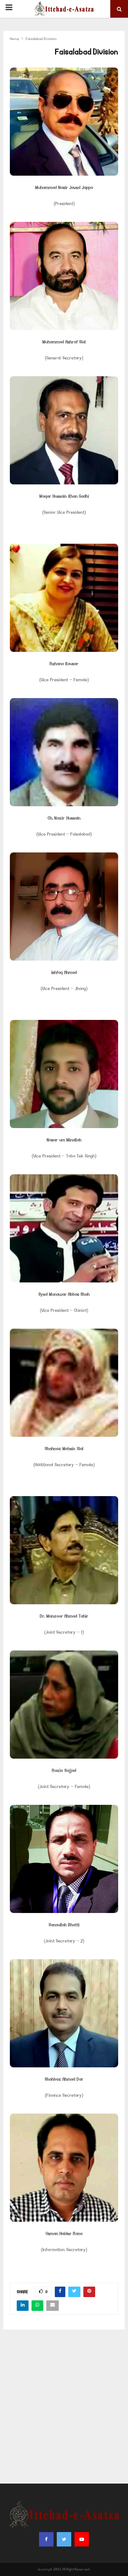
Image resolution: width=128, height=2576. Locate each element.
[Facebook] (46, 2539)
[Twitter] (64, 2539)
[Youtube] (82, 2539)
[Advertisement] (64, 2407)
